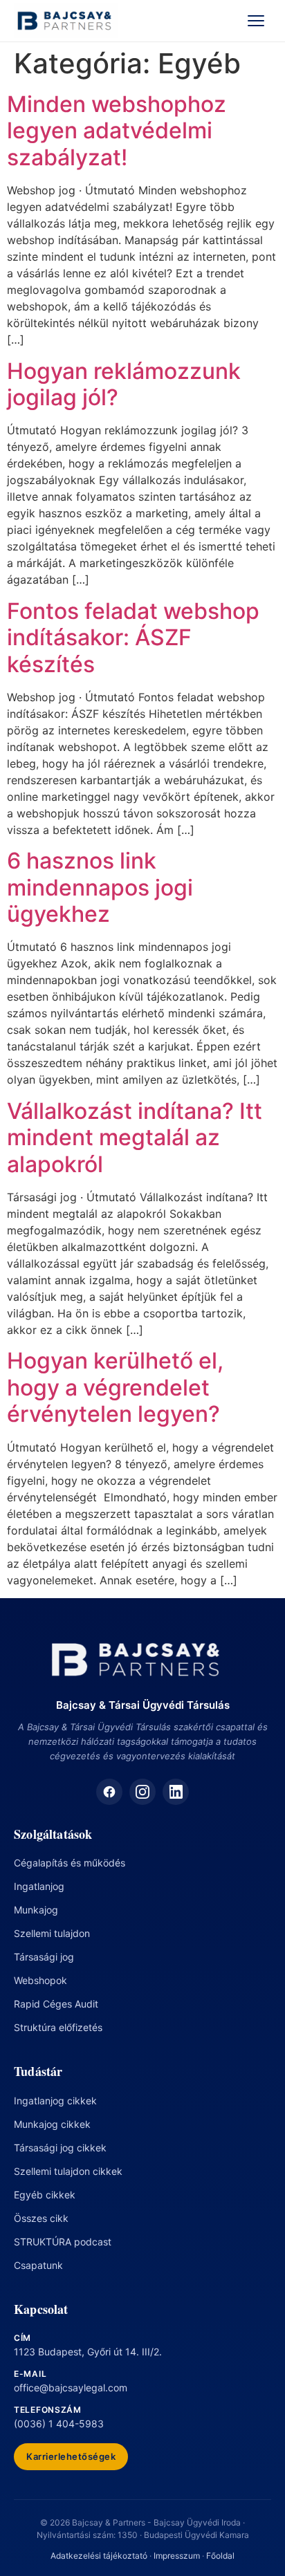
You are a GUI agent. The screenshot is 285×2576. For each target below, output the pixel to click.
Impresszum (177, 2556)
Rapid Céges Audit (56, 2004)
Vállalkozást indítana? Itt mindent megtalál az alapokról (135, 1138)
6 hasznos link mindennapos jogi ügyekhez (100, 887)
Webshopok (40, 1980)
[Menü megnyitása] (256, 21)
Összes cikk (41, 2218)
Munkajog (36, 1910)
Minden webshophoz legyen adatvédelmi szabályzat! (117, 131)
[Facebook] (109, 1792)
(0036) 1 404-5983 (59, 2424)
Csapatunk (38, 2265)
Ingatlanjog (39, 1886)
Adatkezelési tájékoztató (99, 2556)
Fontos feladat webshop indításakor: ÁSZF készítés (133, 638)
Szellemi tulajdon (52, 1933)
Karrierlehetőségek (71, 2456)
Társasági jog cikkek (60, 2148)
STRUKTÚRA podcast (63, 2242)
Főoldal (220, 2556)
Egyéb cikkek (45, 2195)
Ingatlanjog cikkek (55, 2101)
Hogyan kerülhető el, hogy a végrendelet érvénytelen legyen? (115, 1387)
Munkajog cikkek (52, 2124)
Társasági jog (44, 1957)
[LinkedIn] (176, 1792)
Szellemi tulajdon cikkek (68, 2171)
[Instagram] (142, 1792)
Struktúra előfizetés (58, 2027)
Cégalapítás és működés (70, 1863)
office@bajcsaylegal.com (71, 2388)
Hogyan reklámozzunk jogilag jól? (124, 384)
